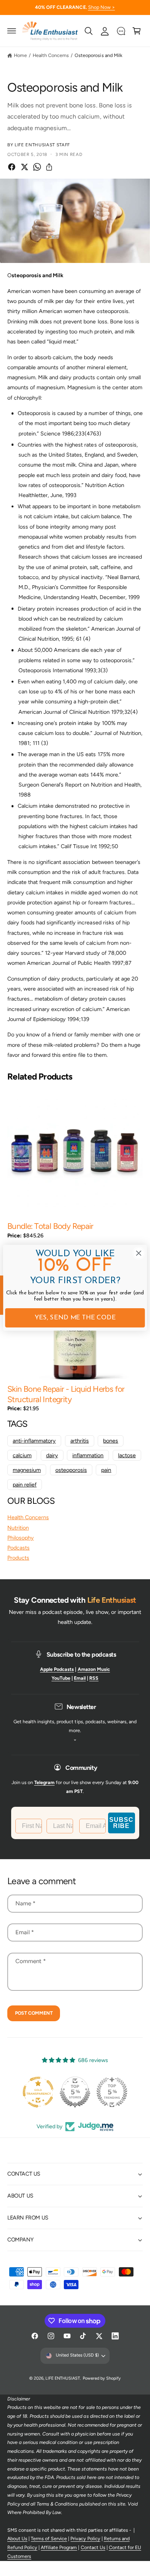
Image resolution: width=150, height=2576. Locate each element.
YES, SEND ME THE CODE (75, 1318)
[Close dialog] (139, 1253)
